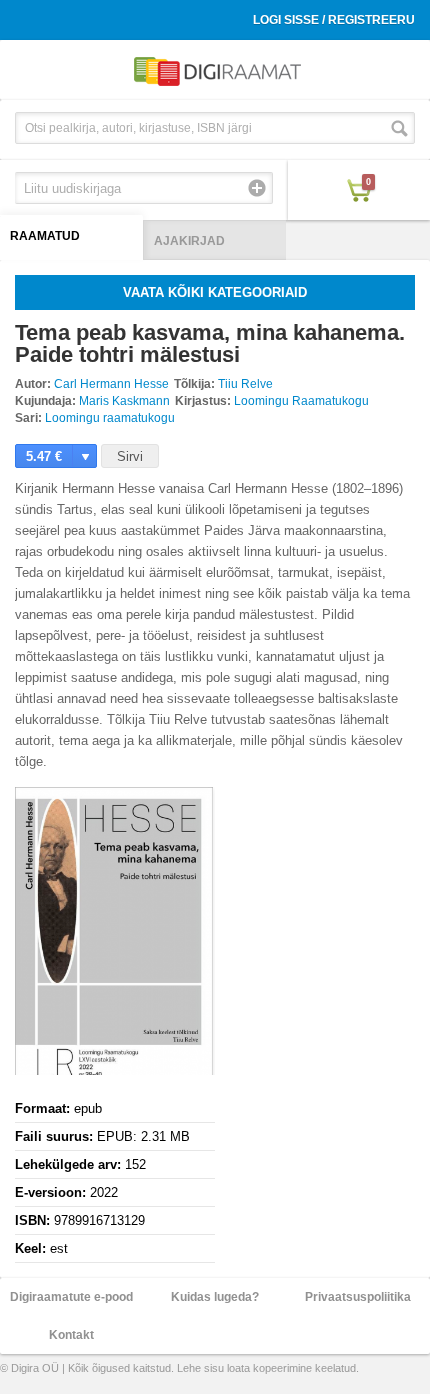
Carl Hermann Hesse (111, 384)
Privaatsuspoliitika (358, 1297)
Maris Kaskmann (124, 401)
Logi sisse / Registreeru (334, 20)
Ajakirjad (189, 241)
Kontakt (71, 1335)
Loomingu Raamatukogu (301, 401)
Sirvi (130, 456)
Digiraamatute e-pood (71, 1297)
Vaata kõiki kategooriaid (215, 292)
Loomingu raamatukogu (110, 418)
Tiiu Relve (245, 384)
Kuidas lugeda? (215, 1297)
